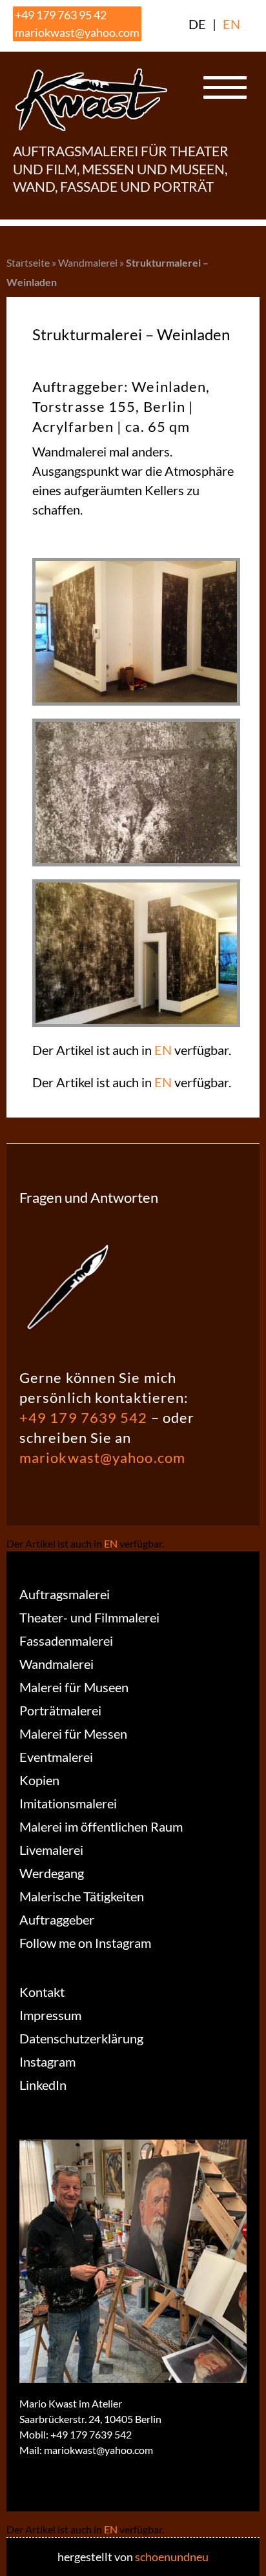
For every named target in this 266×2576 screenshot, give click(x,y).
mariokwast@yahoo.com (77, 32)
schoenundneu (172, 2557)
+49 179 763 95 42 (61, 15)
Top (251, 2558)
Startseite (28, 262)
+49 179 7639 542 (84, 1417)
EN (231, 24)
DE (197, 24)
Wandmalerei (88, 262)
